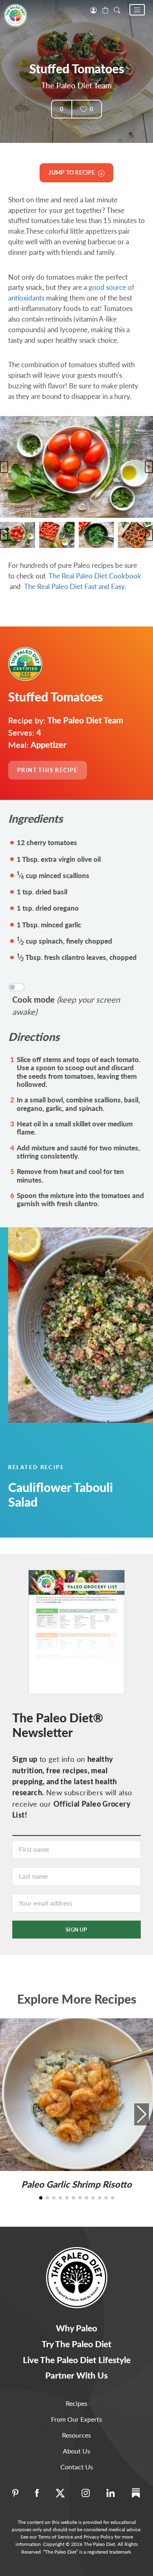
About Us (76, 2451)
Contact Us (77, 2467)
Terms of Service (55, 2537)
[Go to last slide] (4, 467)
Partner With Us (76, 2375)
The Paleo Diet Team (76, 85)
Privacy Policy (99, 2537)
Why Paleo (76, 2328)
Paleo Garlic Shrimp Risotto (76, 2184)
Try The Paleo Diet (76, 2344)
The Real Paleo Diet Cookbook (95, 576)
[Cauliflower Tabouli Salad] (76, 1325)
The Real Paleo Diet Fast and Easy (74, 586)
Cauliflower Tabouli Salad (61, 1494)
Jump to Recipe (73, 172)
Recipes (76, 2403)
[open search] (117, 9)
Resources (76, 2435)
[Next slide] (149, 467)
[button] (137, 10)
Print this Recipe (48, 770)
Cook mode (66, 1005)
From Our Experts (76, 2419)
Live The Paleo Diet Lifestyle (77, 2360)
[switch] (16, 987)
